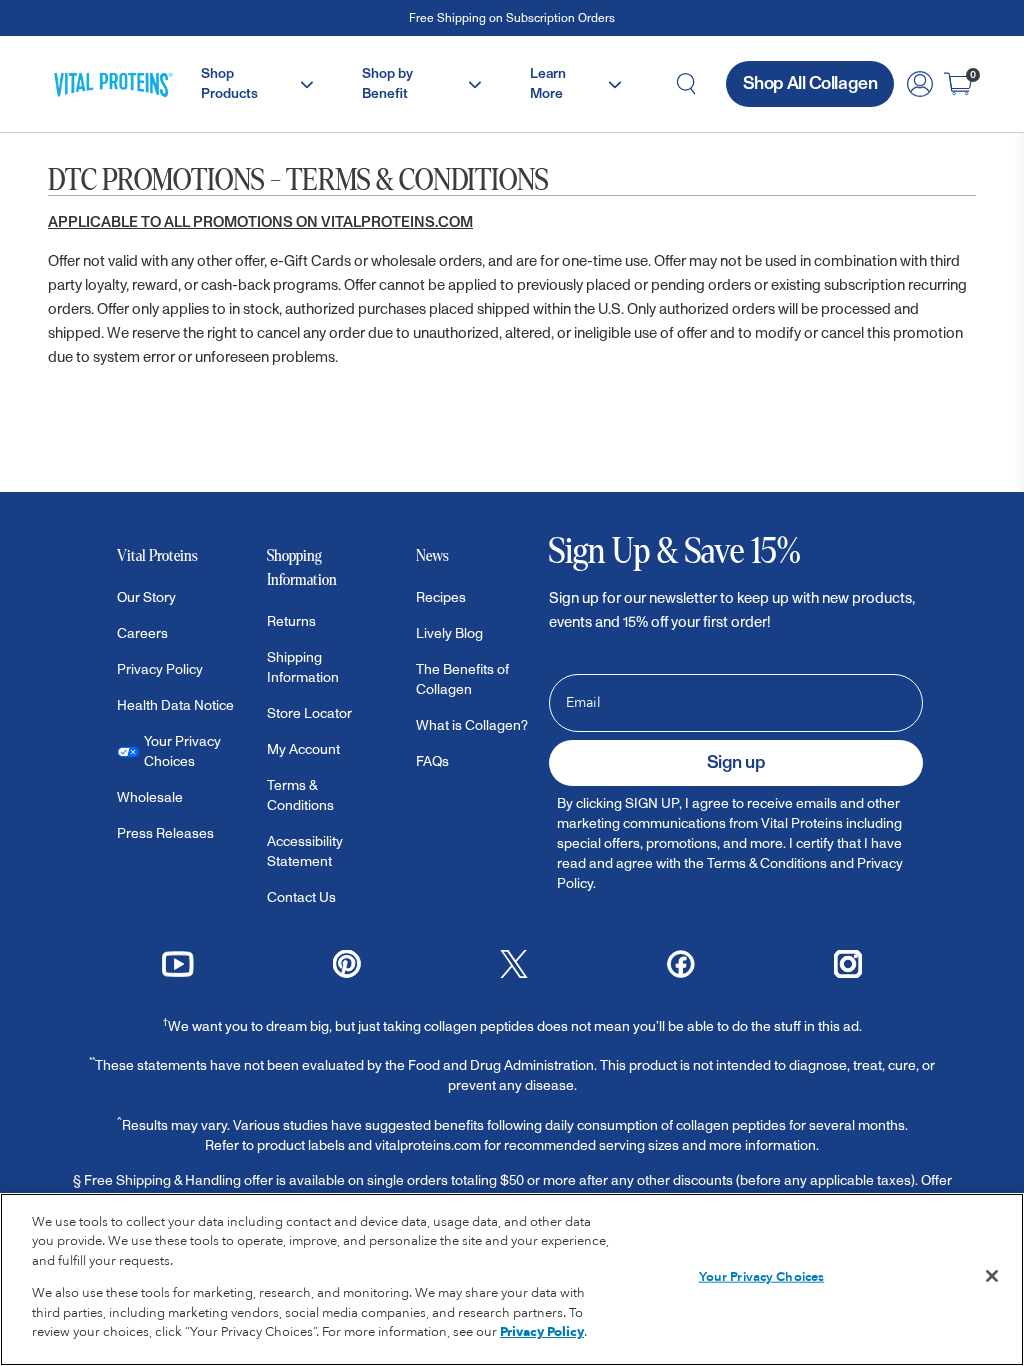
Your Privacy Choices (762, 1277)
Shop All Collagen (810, 83)
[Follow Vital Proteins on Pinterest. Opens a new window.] (347, 961)
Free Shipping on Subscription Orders (512, 18)
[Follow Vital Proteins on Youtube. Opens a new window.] (178, 961)
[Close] (992, 1276)
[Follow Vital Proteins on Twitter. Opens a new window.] (514, 961)
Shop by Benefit (387, 83)
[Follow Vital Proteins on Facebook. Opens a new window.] (681, 961)
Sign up (736, 762)
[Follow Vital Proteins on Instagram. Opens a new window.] (848, 961)
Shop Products (231, 83)
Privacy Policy (542, 1332)
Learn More (548, 83)
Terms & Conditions (767, 863)
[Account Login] (920, 84)
